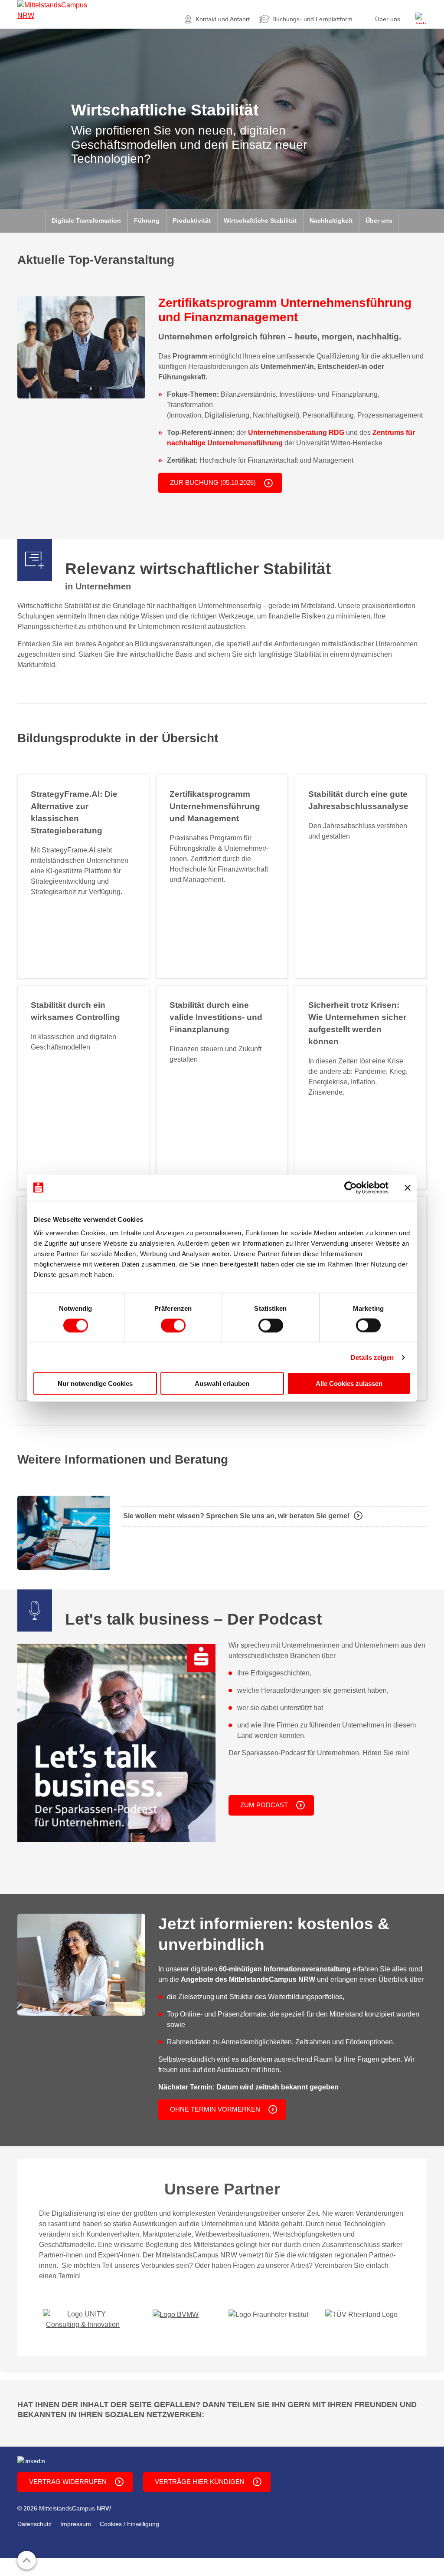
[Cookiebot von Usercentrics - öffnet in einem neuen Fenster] (351, 1188)
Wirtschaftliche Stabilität (260, 220)
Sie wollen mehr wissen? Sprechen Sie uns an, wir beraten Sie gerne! (236, 1516)
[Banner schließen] (408, 1188)
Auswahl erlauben (222, 1383)
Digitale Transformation (86, 220)
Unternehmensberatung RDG (296, 433)
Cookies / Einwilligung (129, 2524)
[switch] (173, 1325)
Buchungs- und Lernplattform (312, 19)
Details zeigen (372, 1357)
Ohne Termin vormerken (215, 2109)
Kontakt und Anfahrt (223, 19)
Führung (147, 220)
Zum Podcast (264, 1805)
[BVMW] (176, 2314)
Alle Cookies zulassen (349, 1383)
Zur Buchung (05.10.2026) (213, 482)
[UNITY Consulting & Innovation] (83, 2319)
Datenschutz (34, 2524)
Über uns (388, 19)
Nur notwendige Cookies (95, 1383)
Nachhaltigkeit (331, 220)
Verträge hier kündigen (200, 2482)
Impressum (76, 2524)
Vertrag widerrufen (68, 2482)
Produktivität (192, 220)
